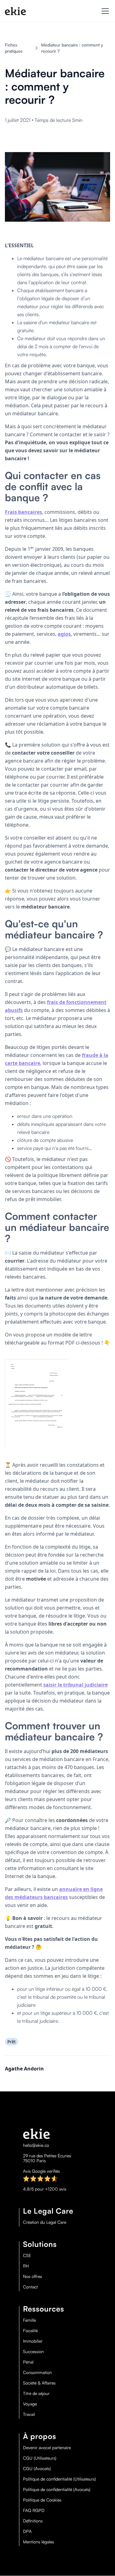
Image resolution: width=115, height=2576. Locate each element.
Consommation (37, 2372)
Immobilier (33, 2341)
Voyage (30, 2404)
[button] (104, 11)
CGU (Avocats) (37, 2469)
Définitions (33, 2521)
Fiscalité (30, 2331)
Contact (30, 2287)
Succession (33, 2352)
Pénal (28, 2362)
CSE (27, 2256)
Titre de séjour (36, 2393)
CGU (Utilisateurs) (40, 2458)
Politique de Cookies (42, 2500)
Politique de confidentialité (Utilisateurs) (59, 2479)
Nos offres (33, 2276)
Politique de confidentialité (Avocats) (57, 2489)
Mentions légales (38, 2542)
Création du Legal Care (45, 2222)
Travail (29, 2414)
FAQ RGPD (34, 2510)
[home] (15, 11)
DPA (27, 2531)
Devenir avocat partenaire (47, 2448)
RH (26, 2266)
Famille (29, 2320)
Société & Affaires (39, 2383)
